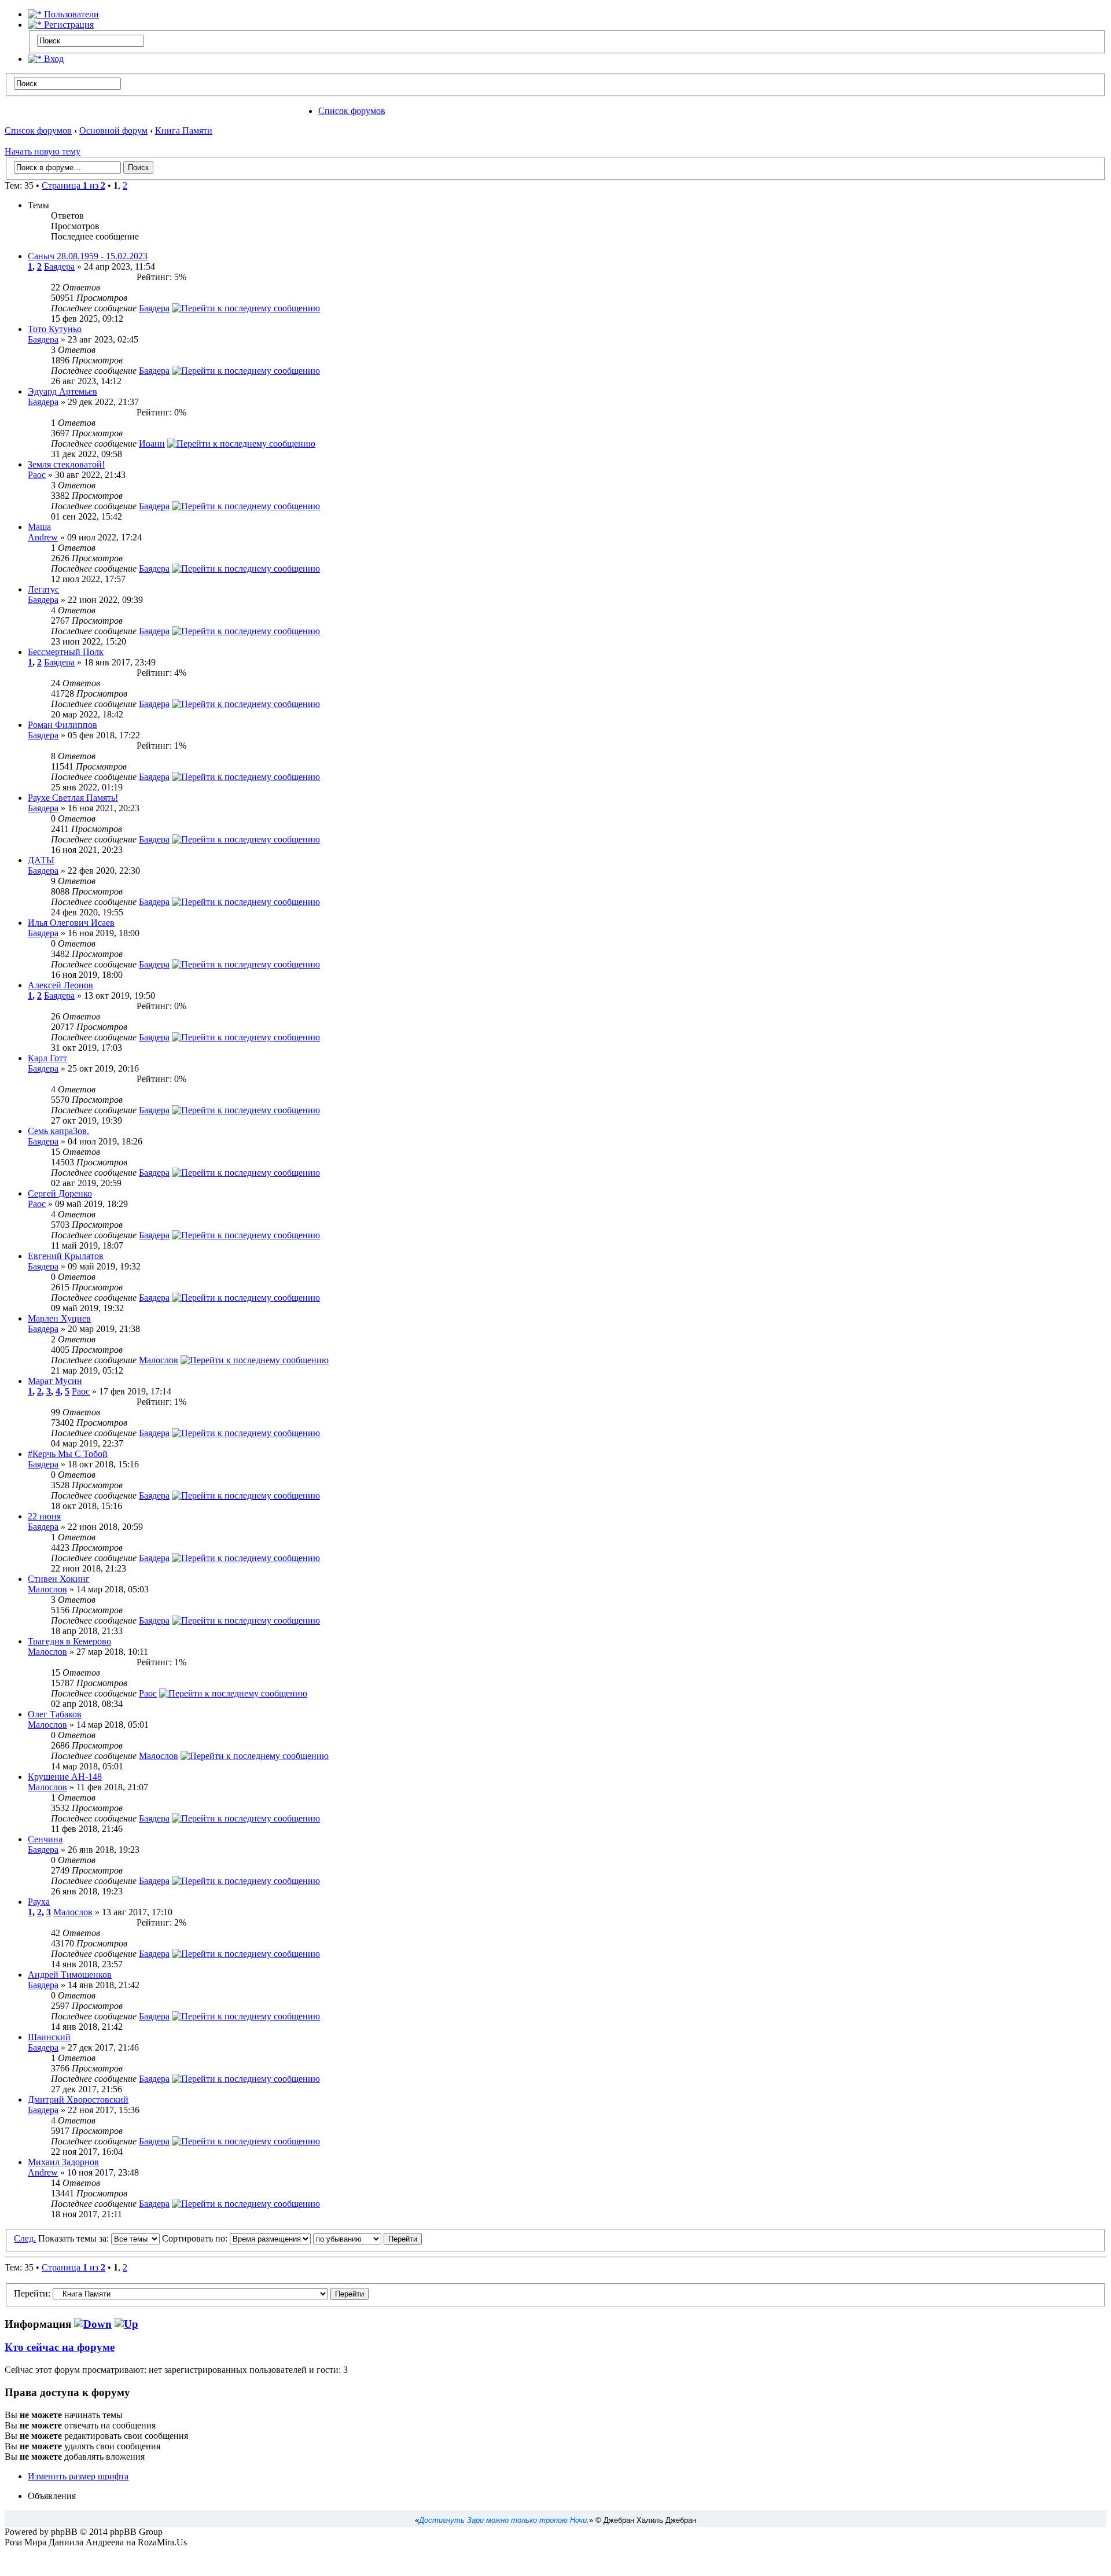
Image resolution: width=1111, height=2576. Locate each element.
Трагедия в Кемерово (69, 1641)
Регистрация (68, 25)
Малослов (159, 1360)
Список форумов (352, 111)
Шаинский (49, 2037)
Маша (39, 527)
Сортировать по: (196, 2238)
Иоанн (152, 444)
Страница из (73, 185)
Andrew (43, 537)
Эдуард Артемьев (62, 391)
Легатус (43, 589)
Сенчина (45, 1839)
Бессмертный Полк (66, 652)
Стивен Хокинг (59, 1579)
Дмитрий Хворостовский (78, 2100)
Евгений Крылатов (66, 1256)
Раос (37, 475)
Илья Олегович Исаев (71, 923)
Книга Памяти (184, 130)
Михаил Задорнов (63, 2162)
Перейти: (32, 2293)
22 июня (44, 1516)
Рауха (39, 1902)
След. (25, 2238)
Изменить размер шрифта (78, 2476)
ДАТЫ (41, 860)
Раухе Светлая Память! (73, 798)
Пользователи (70, 14)
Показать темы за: (75, 2238)
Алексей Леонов (60, 985)
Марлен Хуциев (59, 1318)
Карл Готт (47, 1058)
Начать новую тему (43, 151)
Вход (53, 59)
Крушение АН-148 (65, 1777)
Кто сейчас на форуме (60, 2347)
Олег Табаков (55, 1714)
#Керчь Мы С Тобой (68, 1454)
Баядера (59, 266)
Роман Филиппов (62, 725)
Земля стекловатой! (66, 464)
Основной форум (113, 130)
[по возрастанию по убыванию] (367, 2238)
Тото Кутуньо (55, 329)
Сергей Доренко (60, 1193)
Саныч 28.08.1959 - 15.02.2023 (88, 256)
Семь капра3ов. (58, 1131)
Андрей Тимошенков (70, 1975)
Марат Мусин (55, 1381)
